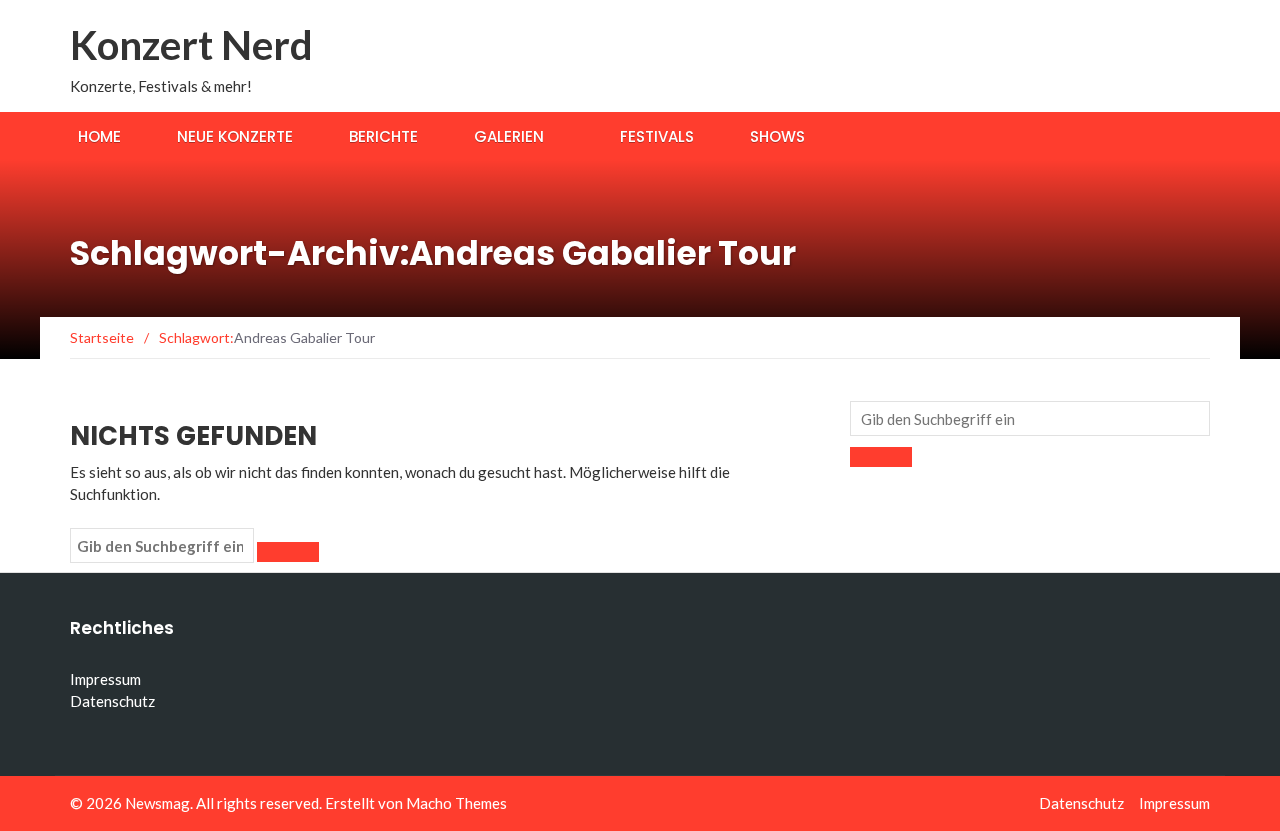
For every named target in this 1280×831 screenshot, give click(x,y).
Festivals (657, 136)
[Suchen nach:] (162, 546)
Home (99, 136)
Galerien (509, 136)
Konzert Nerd (191, 45)
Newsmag (157, 803)
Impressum (105, 679)
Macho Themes (456, 803)
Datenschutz (112, 701)
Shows (777, 136)
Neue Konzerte (235, 136)
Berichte (383, 136)
